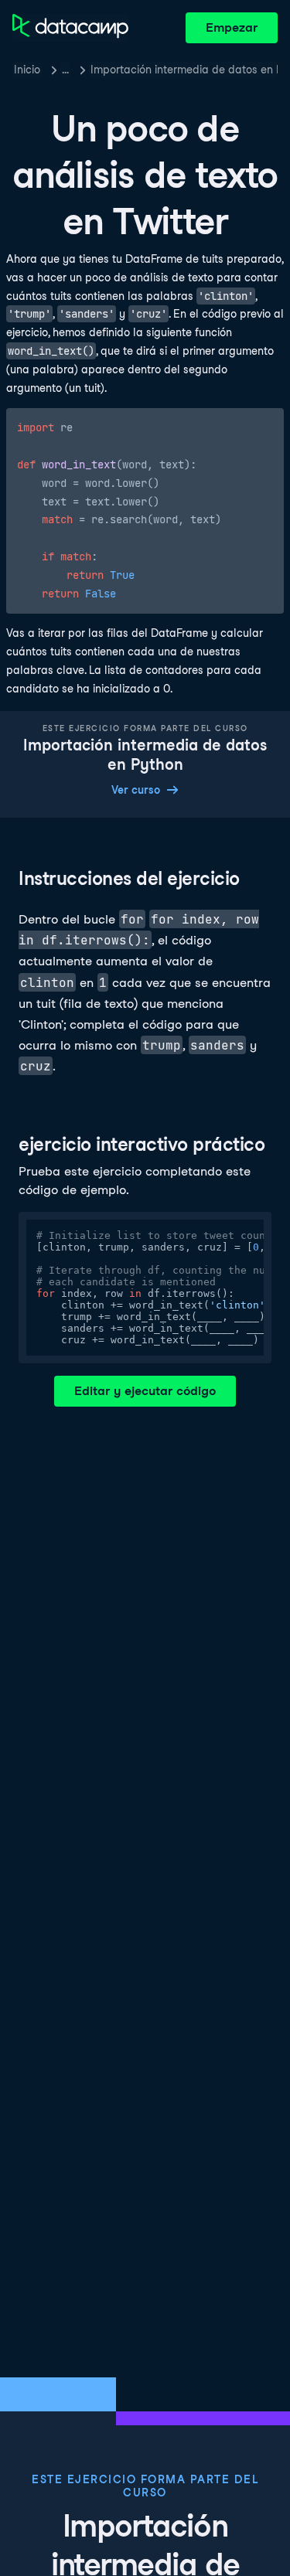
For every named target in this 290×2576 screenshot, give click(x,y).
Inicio (27, 70)
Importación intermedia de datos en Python (184, 70)
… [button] (65, 70)
